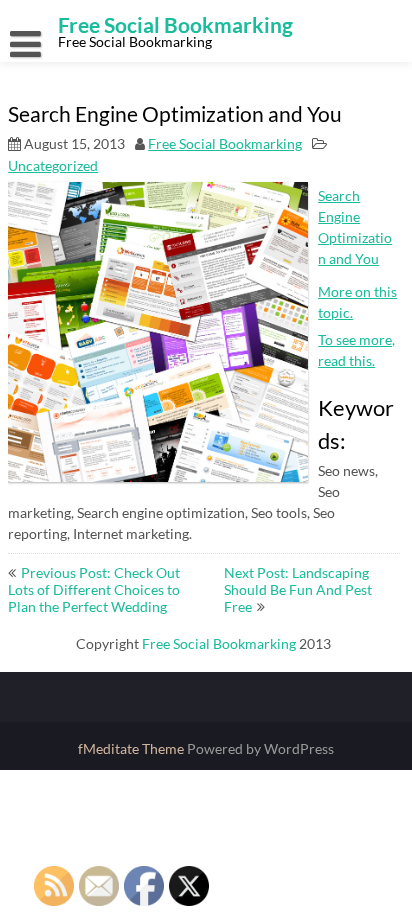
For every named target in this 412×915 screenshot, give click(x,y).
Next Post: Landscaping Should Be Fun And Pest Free (298, 589)
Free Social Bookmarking (225, 143)
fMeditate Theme (132, 748)
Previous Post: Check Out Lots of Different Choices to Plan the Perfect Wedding (94, 589)
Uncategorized (53, 165)
